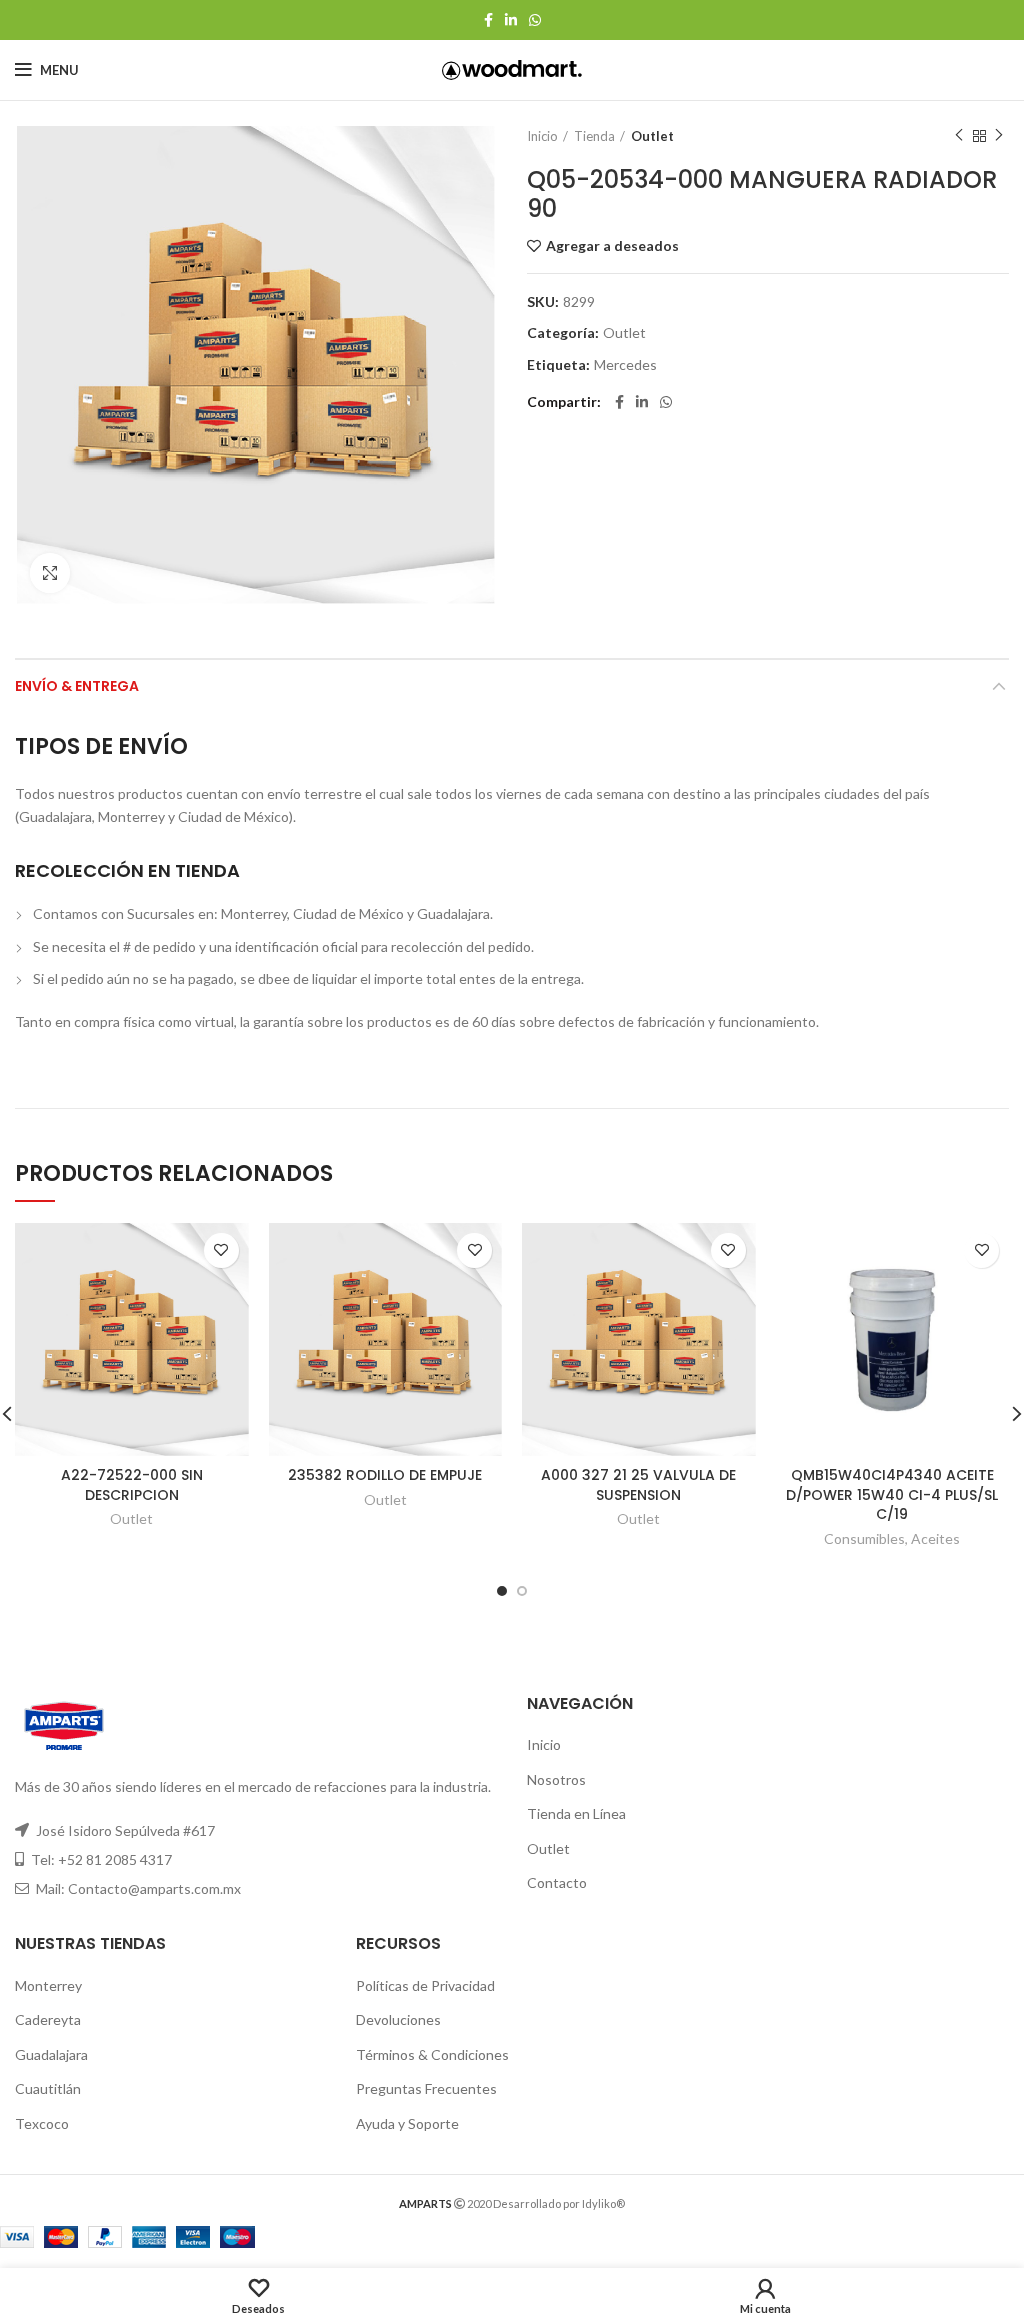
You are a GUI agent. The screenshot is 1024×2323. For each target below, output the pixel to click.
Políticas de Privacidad (425, 1985)
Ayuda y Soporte (407, 2123)
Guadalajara (51, 2054)
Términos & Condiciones (432, 2054)
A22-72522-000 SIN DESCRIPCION (132, 1485)
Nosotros (556, 1779)
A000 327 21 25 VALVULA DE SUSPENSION (638, 1485)
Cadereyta (48, 2019)
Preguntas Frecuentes (426, 2088)
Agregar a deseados (612, 246)
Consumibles (864, 1538)
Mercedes (625, 365)
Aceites (935, 1538)
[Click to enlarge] (50, 573)
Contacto (557, 1882)
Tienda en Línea (576, 1813)
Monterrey (48, 1985)
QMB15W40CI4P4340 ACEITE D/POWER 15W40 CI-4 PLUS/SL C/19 (892, 1494)
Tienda (594, 136)
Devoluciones (398, 2019)
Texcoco (42, 2123)
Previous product (959, 136)
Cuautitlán (48, 2088)
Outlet (652, 136)
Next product (999, 136)
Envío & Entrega (77, 686)
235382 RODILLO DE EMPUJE (385, 1475)
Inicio (542, 136)
